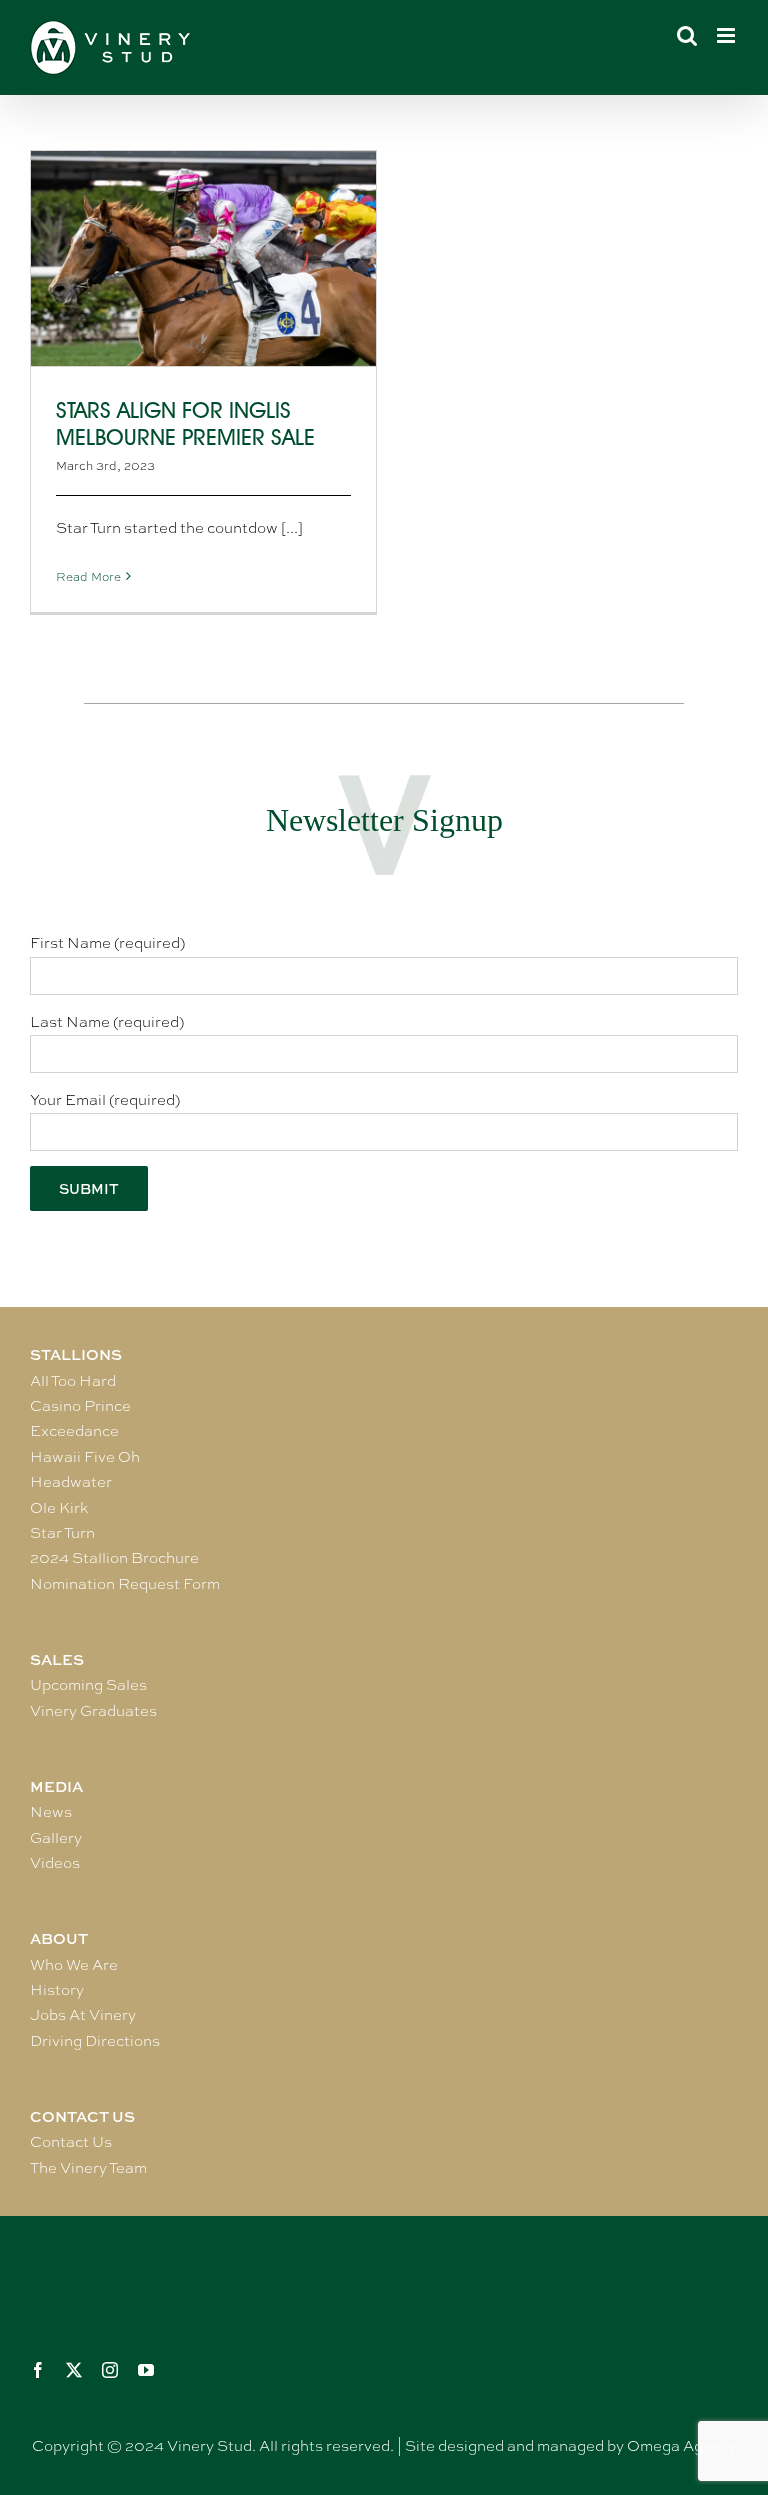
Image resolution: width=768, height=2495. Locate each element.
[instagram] (110, 2370)
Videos (55, 1863)
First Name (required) (107, 943)
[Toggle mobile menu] (727, 35)
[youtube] (146, 2370)
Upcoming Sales (88, 1685)
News (51, 1812)
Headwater (71, 1482)
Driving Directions (95, 2041)
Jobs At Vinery (83, 2015)
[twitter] (74, 2370)
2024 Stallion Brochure (114, 1558)
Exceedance (74, 1431)
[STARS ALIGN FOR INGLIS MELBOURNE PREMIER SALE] (203, 258)
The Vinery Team (88, 2168)
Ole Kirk (59, 1508)
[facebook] (38, 2370)
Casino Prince (80, 1406)
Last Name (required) (107, 1022)
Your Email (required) (105, 1100)
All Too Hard (73, 1381)
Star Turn (62, 1533)
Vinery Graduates (93, 1711)
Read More (88, 577)
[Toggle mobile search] (687, 35)
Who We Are (74, 1965)
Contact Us (71, 2142)
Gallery (56, 1838)
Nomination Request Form (125, 1584)
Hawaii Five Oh (85, 1457)
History (57, 1990)
